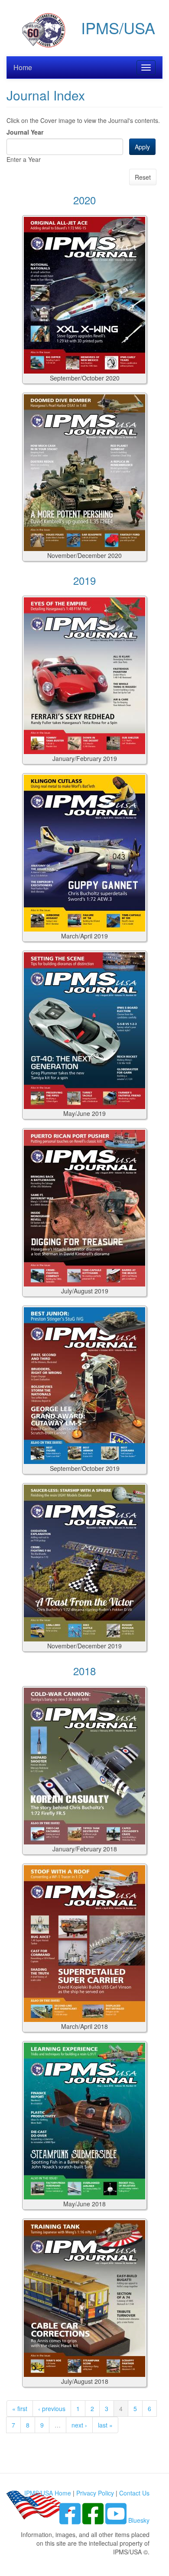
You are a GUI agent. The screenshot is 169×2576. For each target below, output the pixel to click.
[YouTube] (117, 2520)
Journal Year (25, 132)
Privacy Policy (95, 2493)
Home (23, 67)
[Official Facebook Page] (94, 2520)
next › (79, 2425)
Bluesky (139, 2520)
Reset (143, 177)
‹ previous (52, 2408)
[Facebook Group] (71, 2520)
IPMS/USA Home (48, 2493)
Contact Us (134, 2493)
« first (20, 2408)
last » (105, 2425)
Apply (142, 147)
